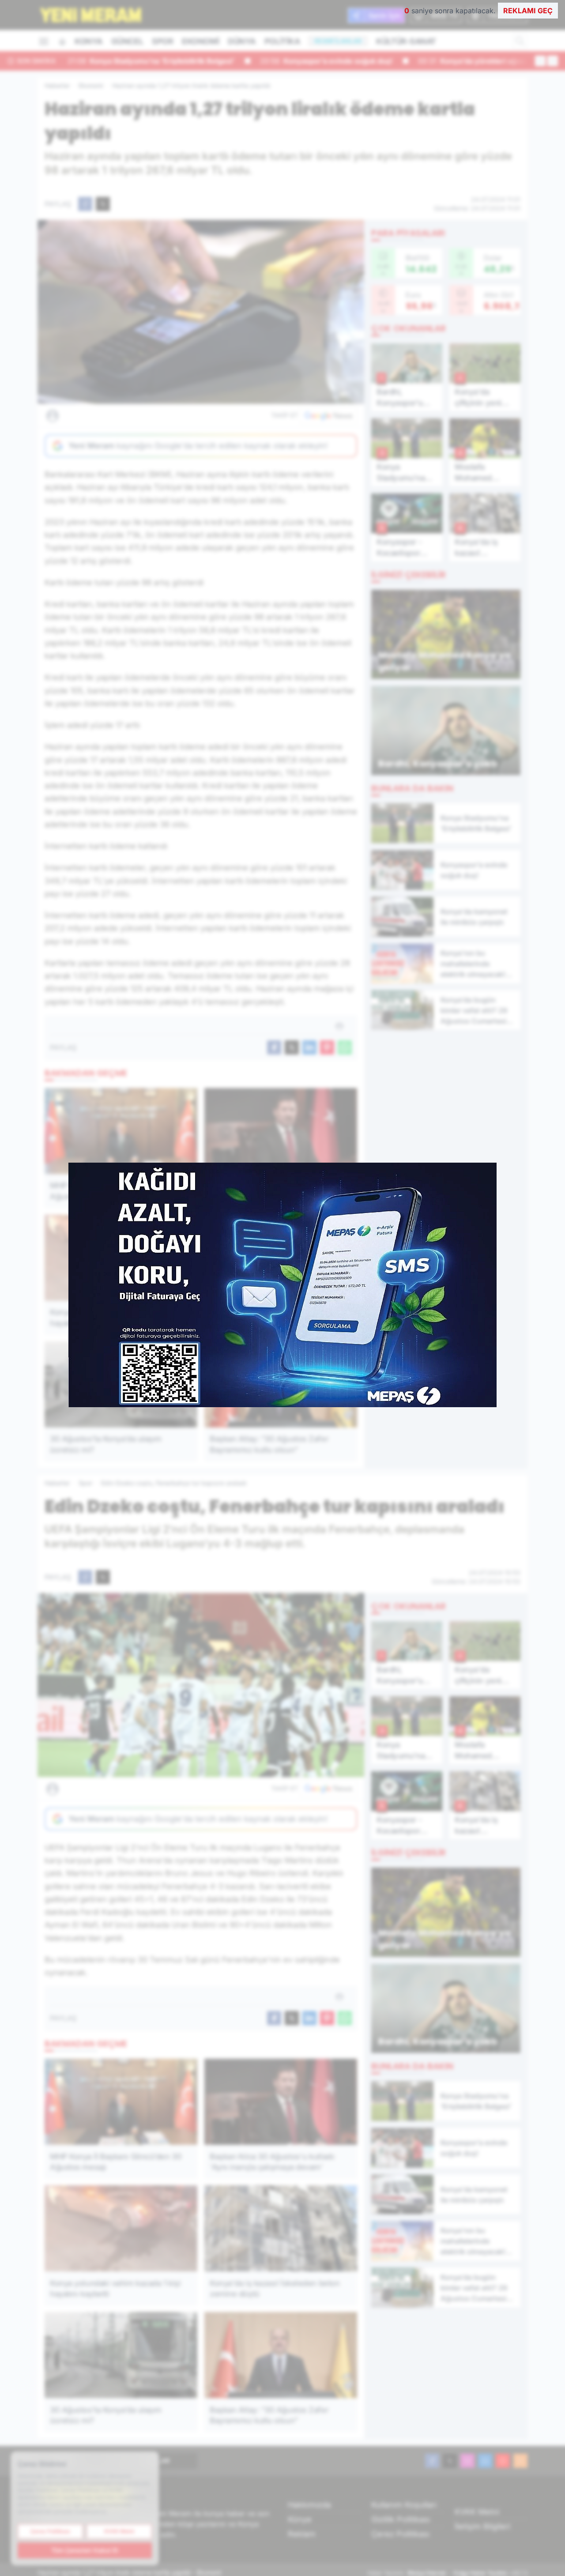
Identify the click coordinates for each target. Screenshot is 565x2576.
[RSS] (520, 2461)
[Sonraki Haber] (553, 61)
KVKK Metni (477, 2512)
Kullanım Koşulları (404, 2505)
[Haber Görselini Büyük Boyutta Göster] (201, 312)
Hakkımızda (309, 2505)
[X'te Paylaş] (103, 204)
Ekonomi (200, 41)
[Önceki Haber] (540, 61)
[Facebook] (432, 2461)
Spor (162, 41)
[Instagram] (467, 2461)
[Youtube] (503, 2461)
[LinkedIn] (485, 2461)
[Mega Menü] (44, 41)
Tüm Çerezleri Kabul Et (85, 2550)
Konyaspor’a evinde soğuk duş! (326, 61)
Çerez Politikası (400, 2534)
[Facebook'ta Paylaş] (85, 204)
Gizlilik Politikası (401, 2519)
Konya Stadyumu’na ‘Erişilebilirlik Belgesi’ (151, 61)
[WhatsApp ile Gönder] (345, 1047)
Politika (282, 41)
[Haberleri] (131, 415)
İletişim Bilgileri (482, 2526)
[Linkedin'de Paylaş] (309, 1047)
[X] (450, 2461)
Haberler (57, 85)
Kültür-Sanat (406, 41)
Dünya (242, 41)
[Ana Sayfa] (62, 42)
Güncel (127, 41)
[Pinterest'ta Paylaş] (327, 1047)
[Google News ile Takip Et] (328, 415)
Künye (300, 2519)
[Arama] (520, 41)
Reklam (302, 2534)
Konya (89, 41)
